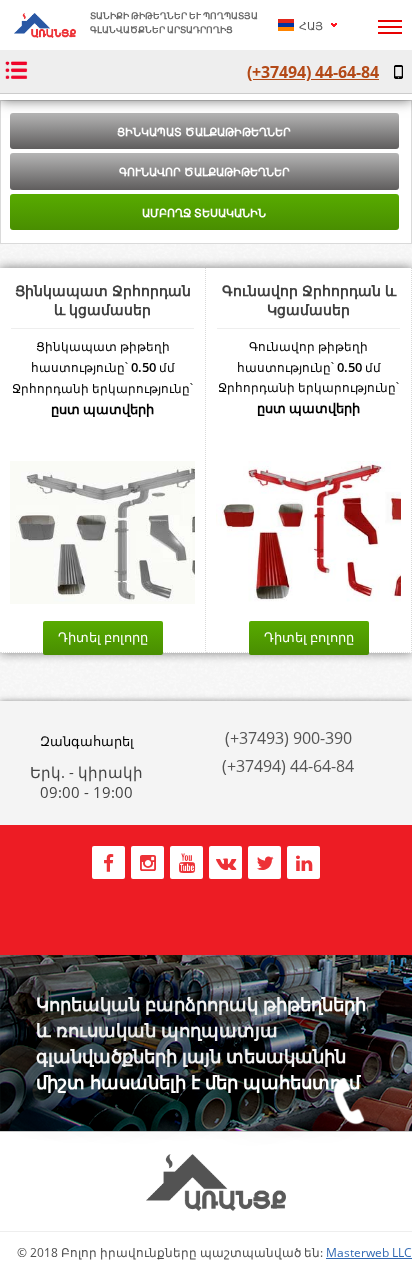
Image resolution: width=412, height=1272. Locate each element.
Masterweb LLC (369, 1252)
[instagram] (147, 861)
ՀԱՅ (309, 25)
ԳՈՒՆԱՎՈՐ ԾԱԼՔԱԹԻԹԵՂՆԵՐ (204, 171)
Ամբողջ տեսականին (204, 212)
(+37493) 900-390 (288, 738)
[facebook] (108, 861)
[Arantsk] (45, 32)
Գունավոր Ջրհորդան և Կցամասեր (309, 299)
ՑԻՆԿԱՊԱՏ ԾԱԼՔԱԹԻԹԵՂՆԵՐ (204, 131)
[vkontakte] (225, 861)
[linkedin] (303, 861)
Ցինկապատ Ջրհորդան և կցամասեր (103, 299)
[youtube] (186, 861)
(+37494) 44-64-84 (313, 72)
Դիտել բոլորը (103, 637)
